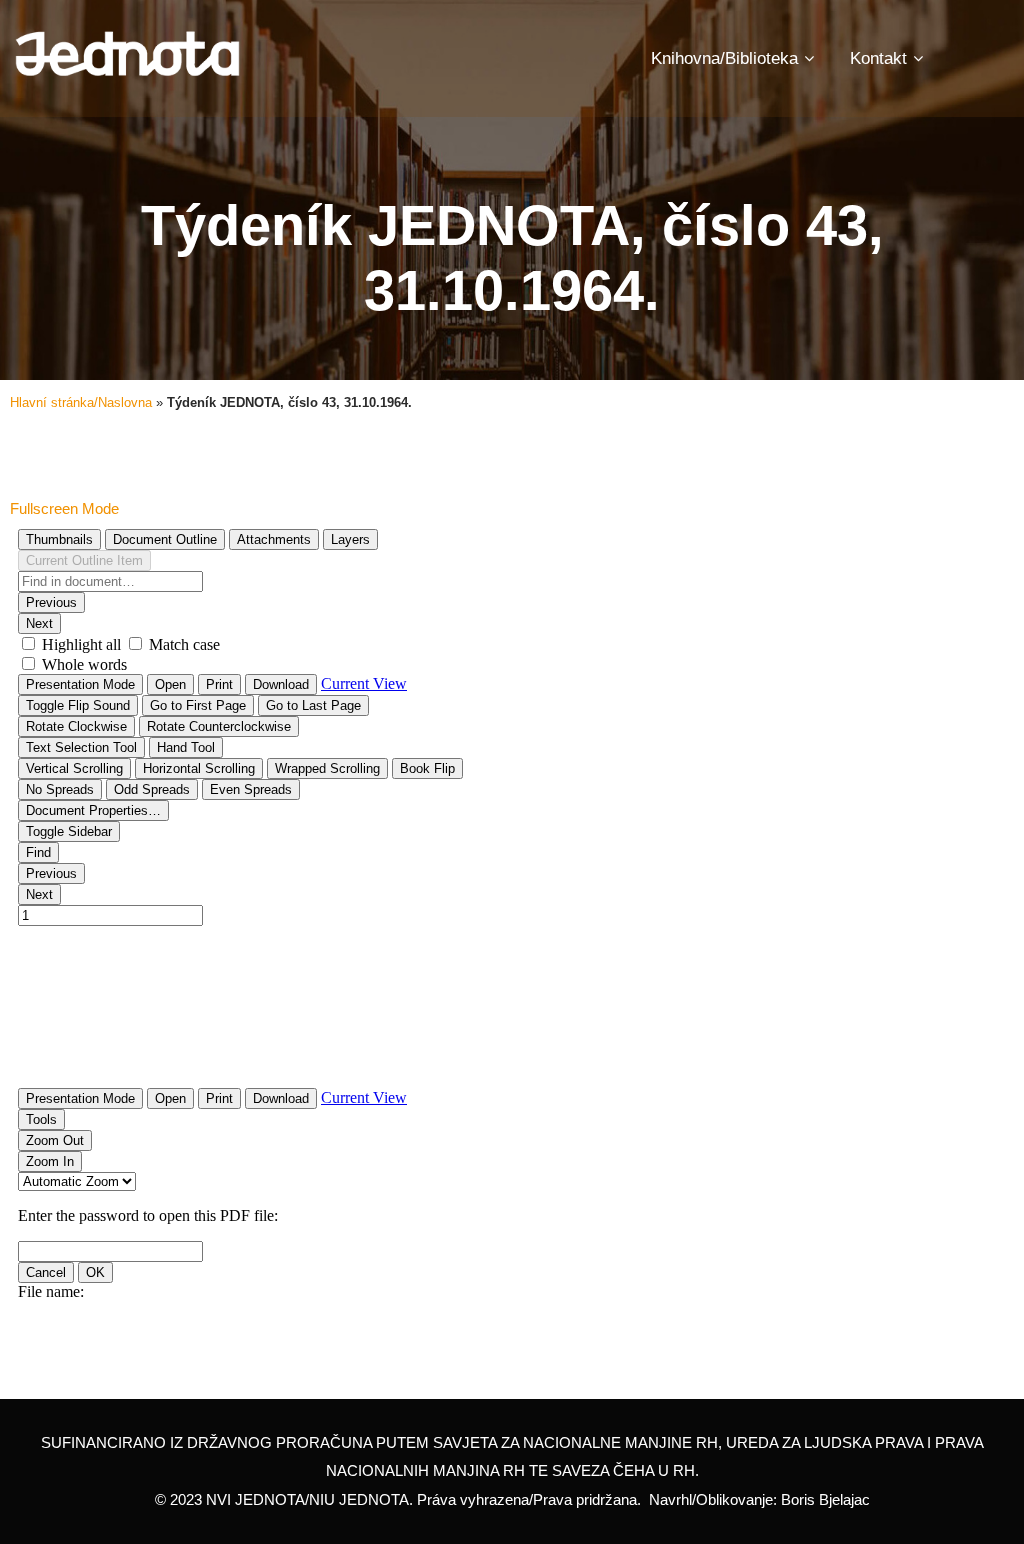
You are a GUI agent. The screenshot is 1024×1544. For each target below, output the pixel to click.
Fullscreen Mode (64, 508)
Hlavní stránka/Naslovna (81, 402)
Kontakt (878, 58)
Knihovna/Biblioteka (724, 58)
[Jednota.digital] (127, 54)
